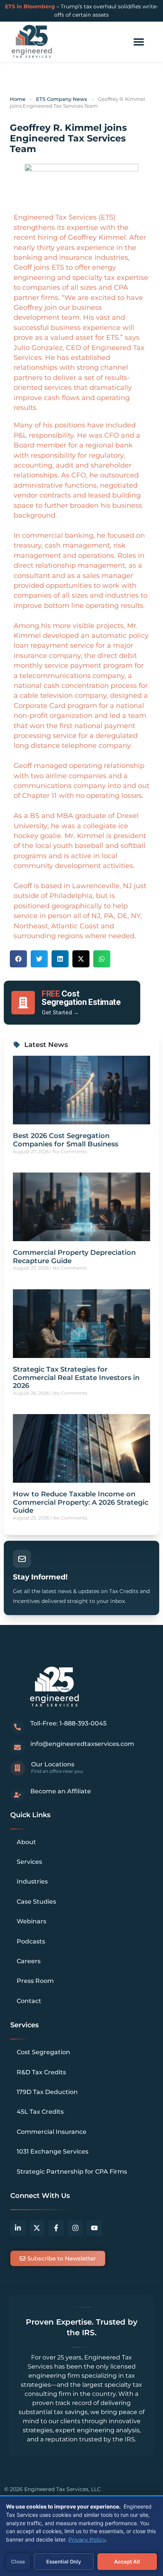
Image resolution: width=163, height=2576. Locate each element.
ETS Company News (62, 99)
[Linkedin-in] (18, 2228)
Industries (32, 1881)
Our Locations (53, 1764)
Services (29, 1862)
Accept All (127, 2562)
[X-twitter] (37, 2228)
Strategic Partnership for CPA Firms (72, 2172)
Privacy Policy (87, 2540)
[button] (139, 42)
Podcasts (31, 1941)
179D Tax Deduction (47, 2092)
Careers (29, 1961)
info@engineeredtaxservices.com (82, 1744)
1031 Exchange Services (53, 2151)
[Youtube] (94, 2228)
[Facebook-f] (56, 2228)
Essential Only (64, 2562)
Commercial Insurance (52, 2132)
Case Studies (36, 1902)
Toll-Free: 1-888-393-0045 (68, 1723)
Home (18, 99)
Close (18, 2562)
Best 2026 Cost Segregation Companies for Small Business (66, 1140)
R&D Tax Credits (41, 2072)
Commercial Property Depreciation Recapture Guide (74, 1257)
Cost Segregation (43, 2052)
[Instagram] (75, 2228)
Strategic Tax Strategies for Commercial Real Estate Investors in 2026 (76, 1377)
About (26, 1842)
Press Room (35, 1981)
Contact (29, 2001)
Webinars (31, 1921)
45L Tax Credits (40, 2112)
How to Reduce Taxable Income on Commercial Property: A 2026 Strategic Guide (81, 1502)
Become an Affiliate (61, 1791)
